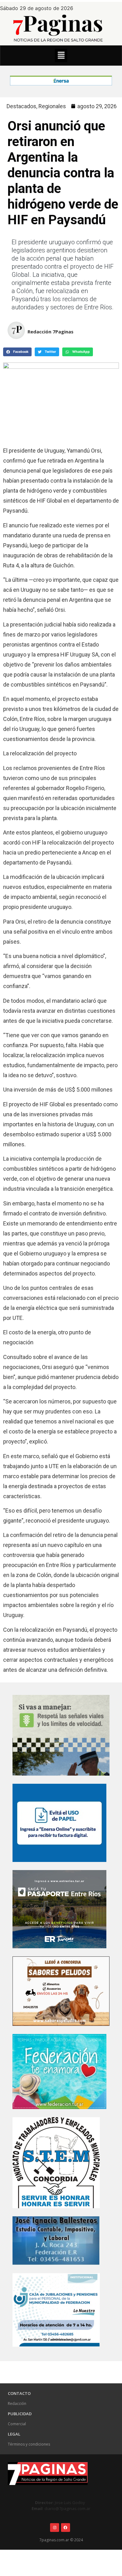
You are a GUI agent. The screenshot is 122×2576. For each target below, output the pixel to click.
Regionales (52, 106)
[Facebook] (66, 2528)
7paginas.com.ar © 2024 (61, 2540)
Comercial (17, 2424)
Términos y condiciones (29, 2444)
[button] (61, 56)
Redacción (17, 2404)
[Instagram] (55, 2528)
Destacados (21, 106)
